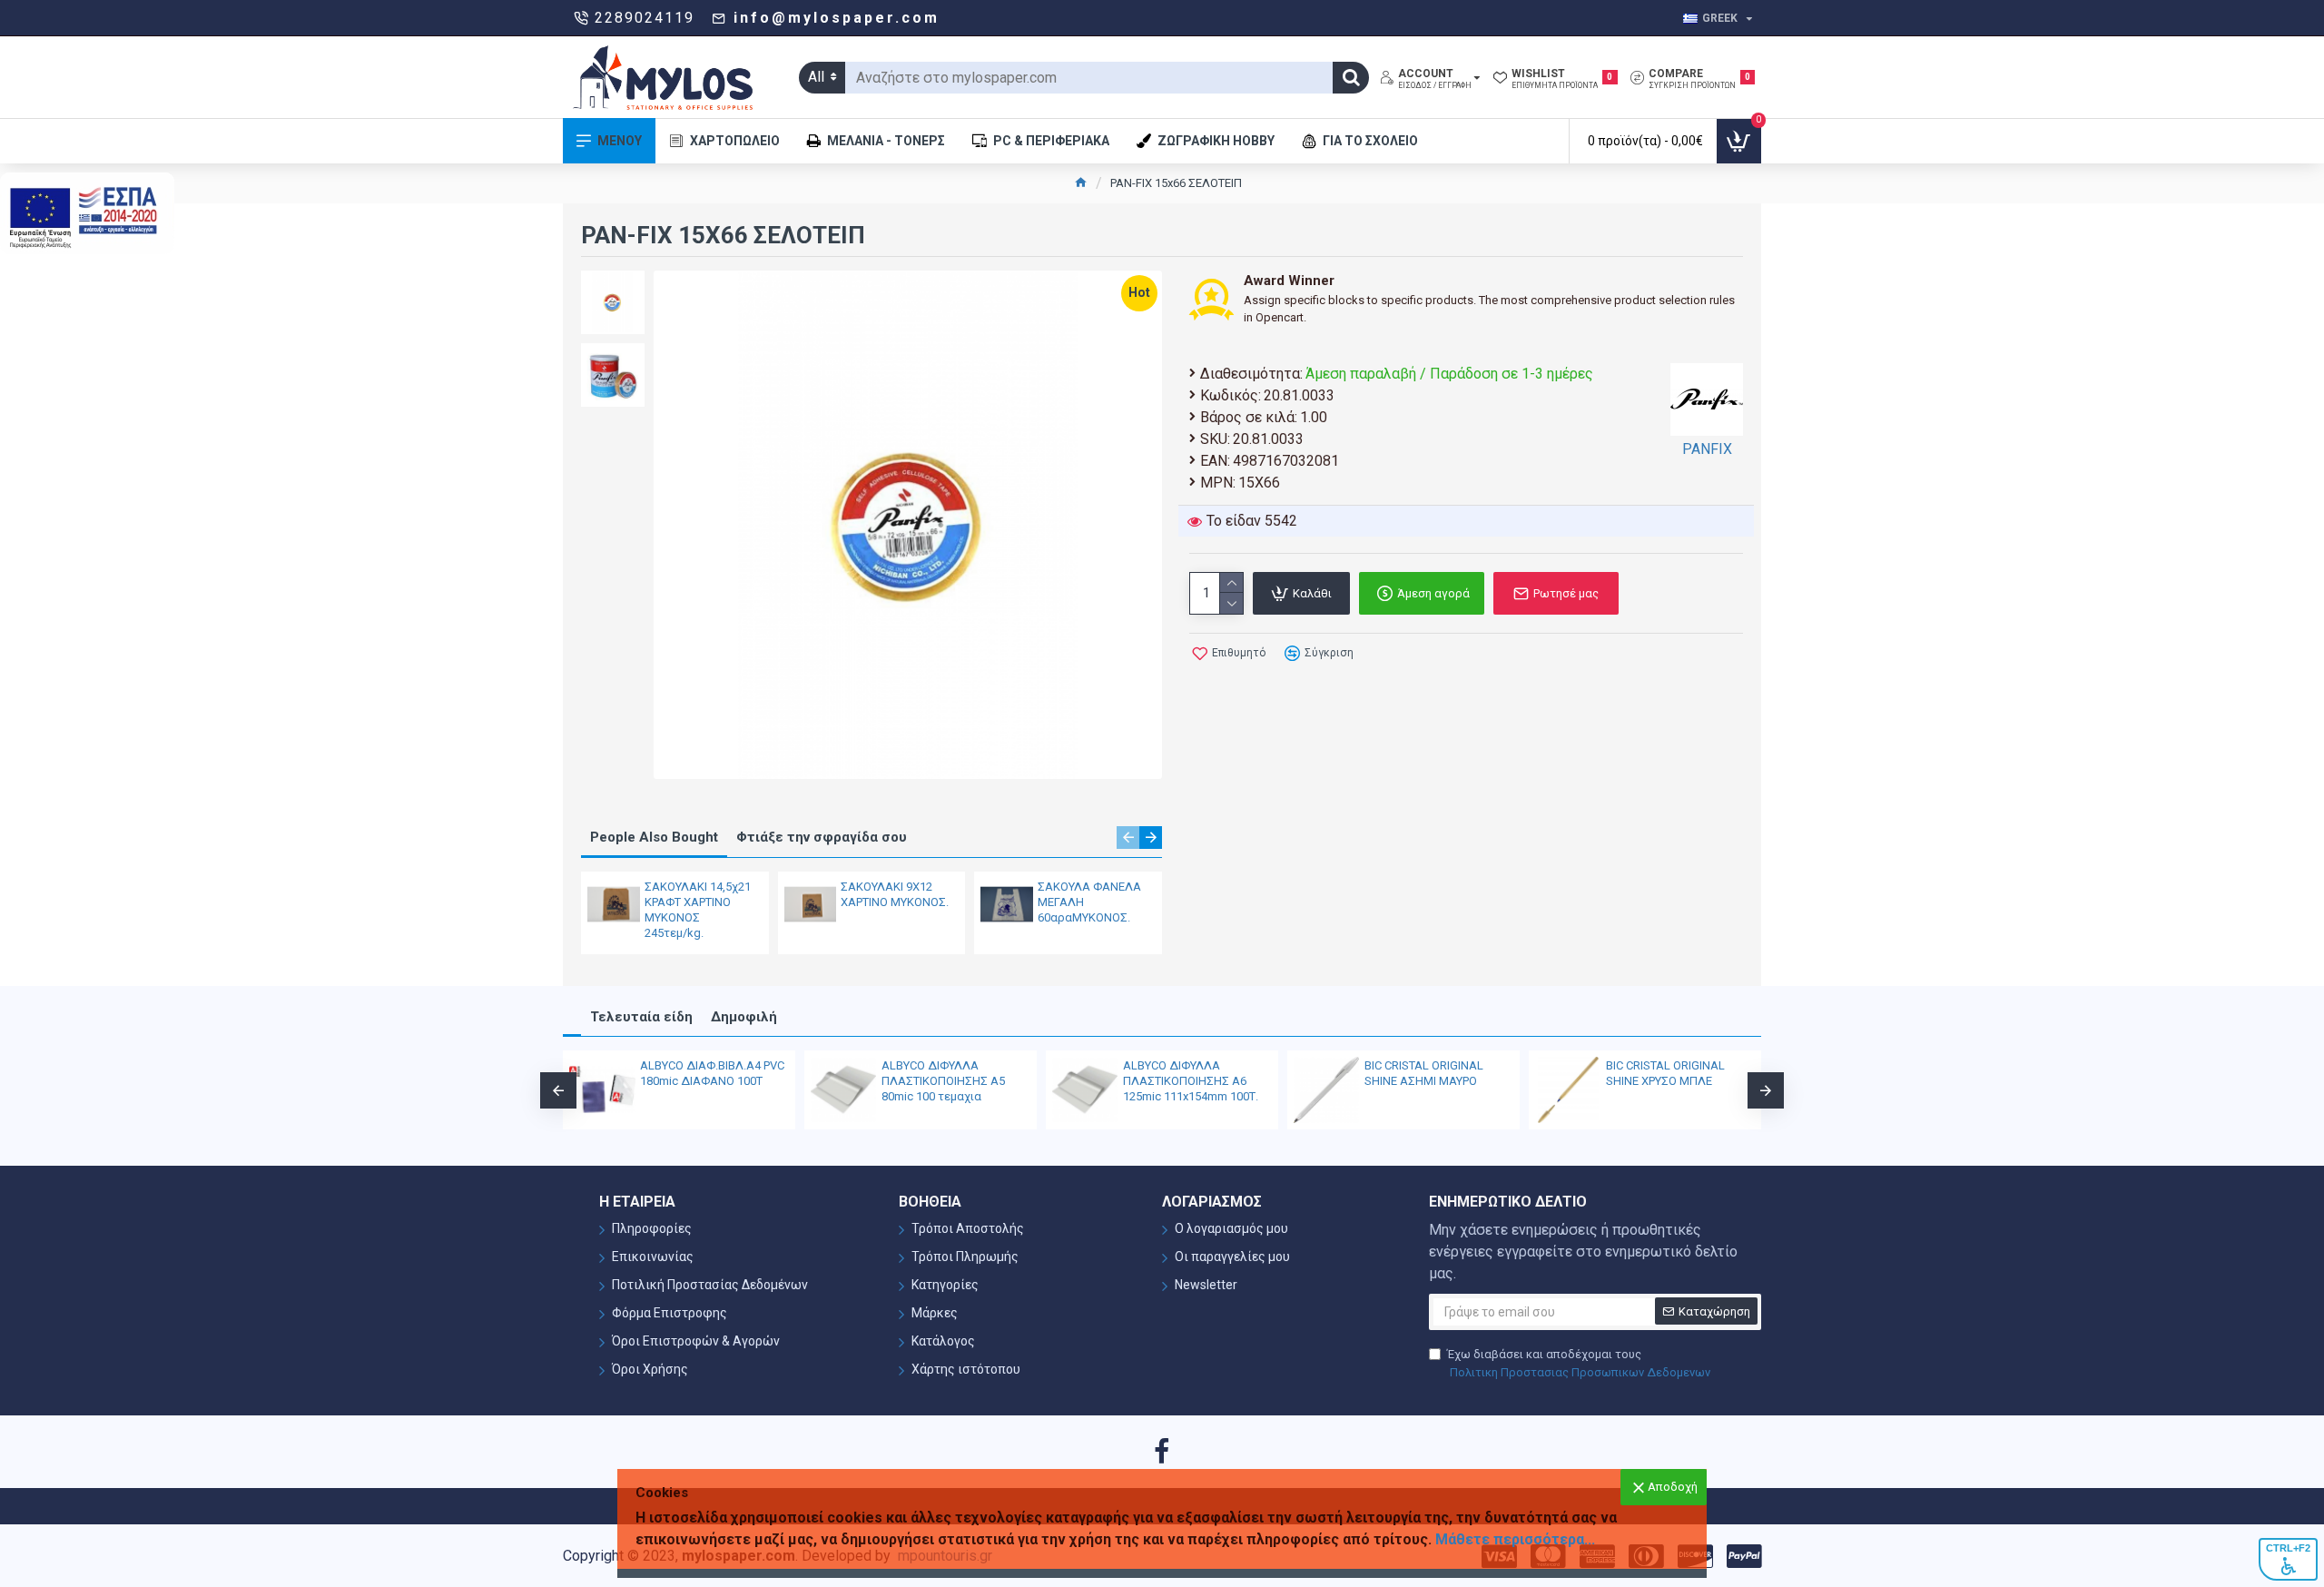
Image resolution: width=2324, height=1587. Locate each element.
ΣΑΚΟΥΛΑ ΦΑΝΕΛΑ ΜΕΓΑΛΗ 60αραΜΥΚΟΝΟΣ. (1089, 902)
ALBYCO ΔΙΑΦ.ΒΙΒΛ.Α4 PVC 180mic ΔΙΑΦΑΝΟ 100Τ (712, 1073)
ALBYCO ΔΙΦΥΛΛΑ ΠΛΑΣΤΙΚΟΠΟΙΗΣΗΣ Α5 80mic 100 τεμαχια (943, 1081)
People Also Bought (654, 837)
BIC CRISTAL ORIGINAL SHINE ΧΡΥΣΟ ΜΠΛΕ (1665, 1073)
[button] (1128, 838)
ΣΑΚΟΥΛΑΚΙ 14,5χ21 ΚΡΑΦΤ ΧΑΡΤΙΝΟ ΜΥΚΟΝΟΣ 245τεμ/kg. (698, 910)
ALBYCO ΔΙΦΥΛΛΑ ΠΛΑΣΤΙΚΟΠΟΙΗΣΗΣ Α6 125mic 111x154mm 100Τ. (1191, 1081)
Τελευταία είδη (641, 1017)
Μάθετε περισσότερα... (1515, 1539)
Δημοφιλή (744, 1017)
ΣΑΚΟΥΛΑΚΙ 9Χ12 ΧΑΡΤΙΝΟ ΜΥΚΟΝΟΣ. (895, 894)
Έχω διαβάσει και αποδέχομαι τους (1579, 1363)
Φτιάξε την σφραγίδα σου (822, 837)
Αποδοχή (1673, 1487)
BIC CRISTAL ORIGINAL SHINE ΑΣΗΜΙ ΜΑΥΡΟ (1424, 1073)
